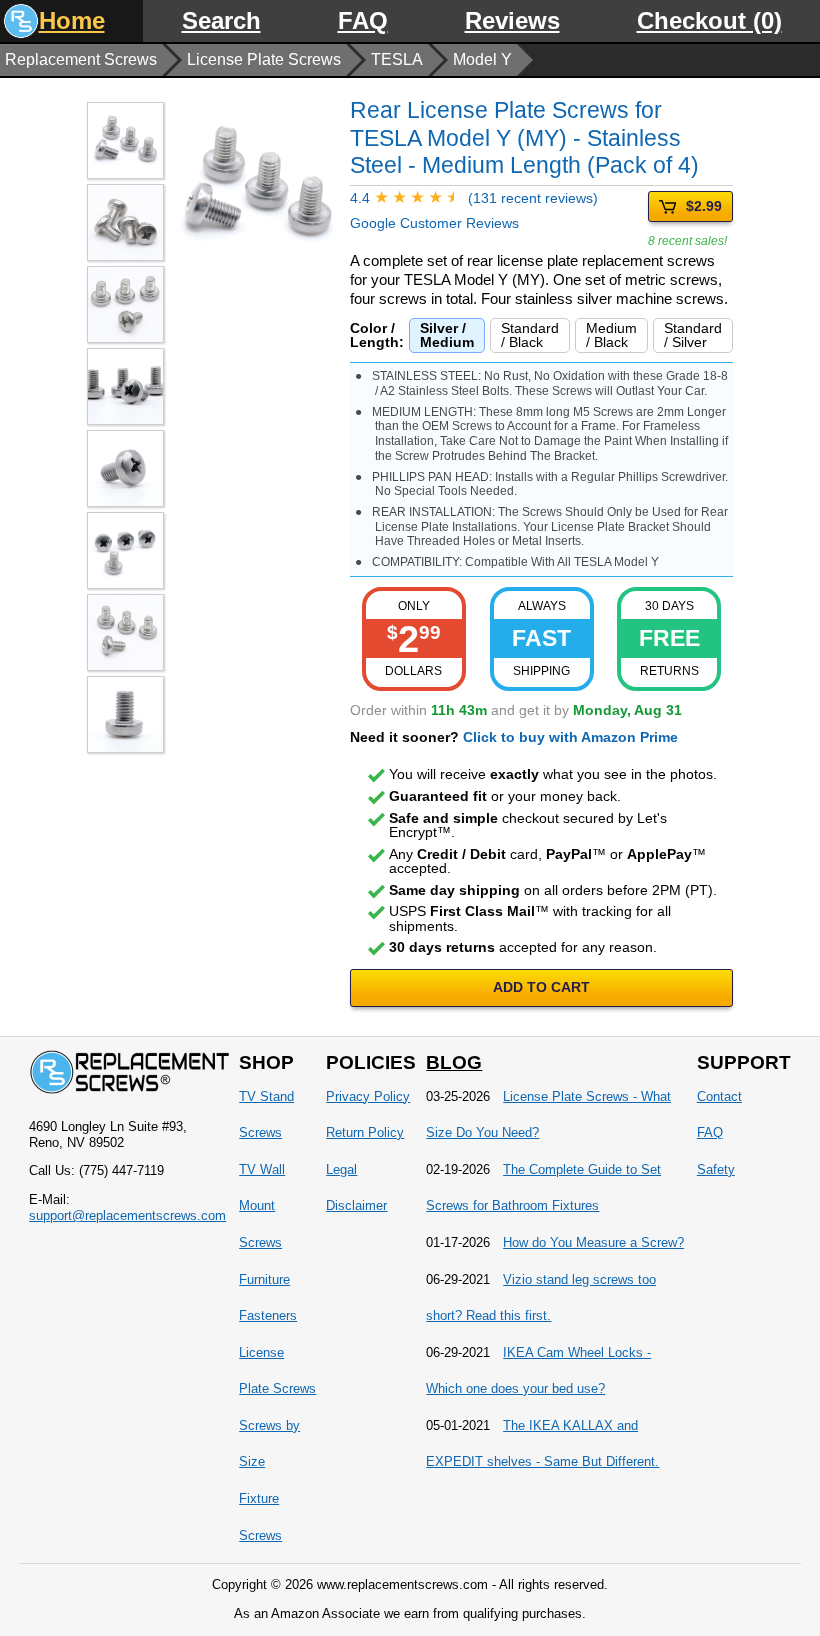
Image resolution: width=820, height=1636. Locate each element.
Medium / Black (611, 335)
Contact (719, 1096)
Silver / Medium (447, 335)
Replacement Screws (81, 59)
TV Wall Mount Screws (262, 1206)
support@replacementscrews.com (127, 1215)
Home (72, 20)
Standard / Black (530, 335)
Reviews (512, 20)
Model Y (482, 59)
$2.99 (704, 206)
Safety (716, 1169)
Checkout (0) (709, 20)
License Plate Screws (264, 59)
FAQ (363, 20)
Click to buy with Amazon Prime (570, 737)
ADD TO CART (541, 987)
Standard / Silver (693, 335)
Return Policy (365, 1132)
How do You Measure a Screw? (593, 1242)
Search (221, 20)
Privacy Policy (368, 1096)
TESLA (397, 59)
